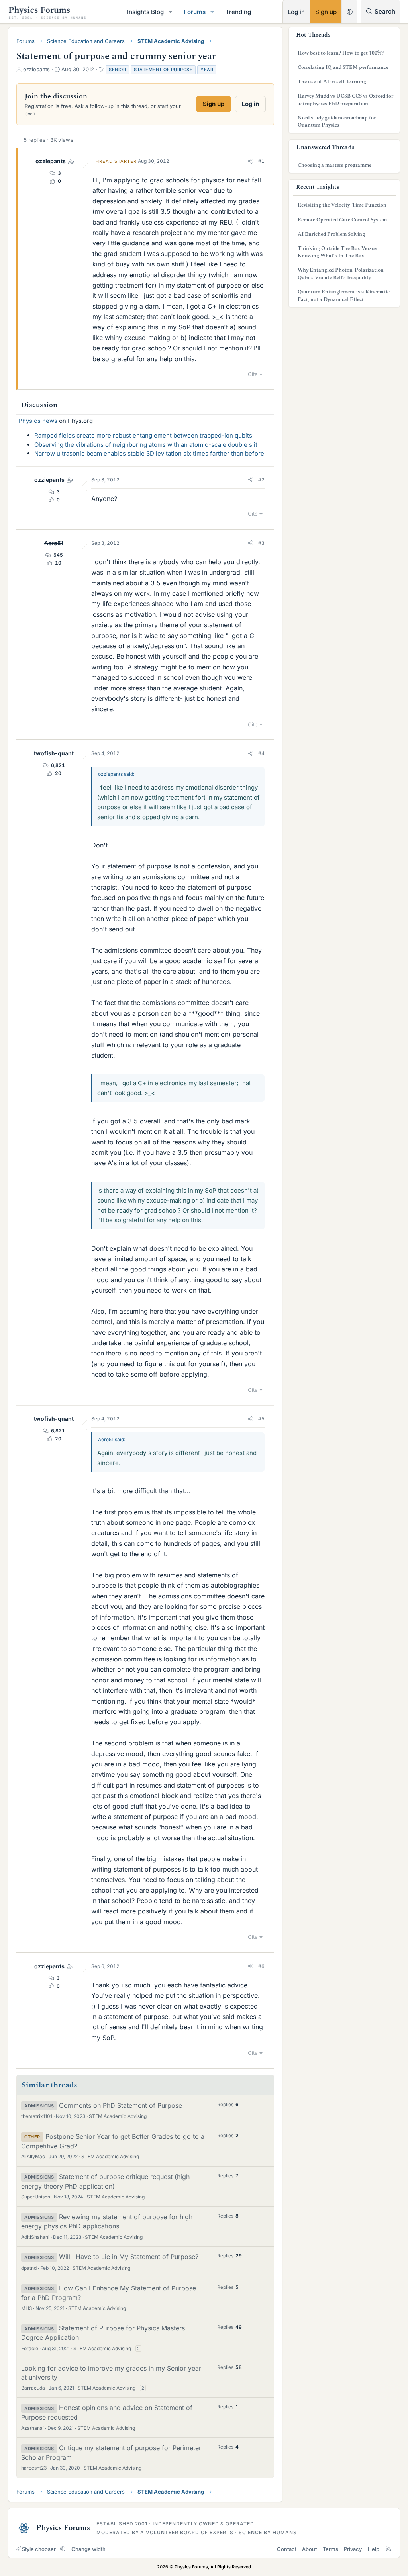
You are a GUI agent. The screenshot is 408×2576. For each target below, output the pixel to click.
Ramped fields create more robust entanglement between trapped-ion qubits (143, 435)
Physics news (38, 421)
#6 (261, 1966)
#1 (261, 161)
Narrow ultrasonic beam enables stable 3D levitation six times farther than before (149, 453)
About (309, 2549)
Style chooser (39, 2549)
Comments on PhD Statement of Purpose (121, 2105)
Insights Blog (145, 12)
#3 (261, 543)
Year (207, 70)
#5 (261, 1419)
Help (374, 2549)
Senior (117, 70)
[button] (171, 12)
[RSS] (389, 2549)
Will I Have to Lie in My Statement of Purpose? (129, 2257)
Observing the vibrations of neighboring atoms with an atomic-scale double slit (146, 445)
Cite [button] (253, 374)
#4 (261, 753)
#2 (261, 480)
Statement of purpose (163, 70)
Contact (287, 2549)
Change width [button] (88, 2549)
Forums (195, 12)
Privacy (353, 2549)
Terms (331, 2549)
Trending (238, 12)
